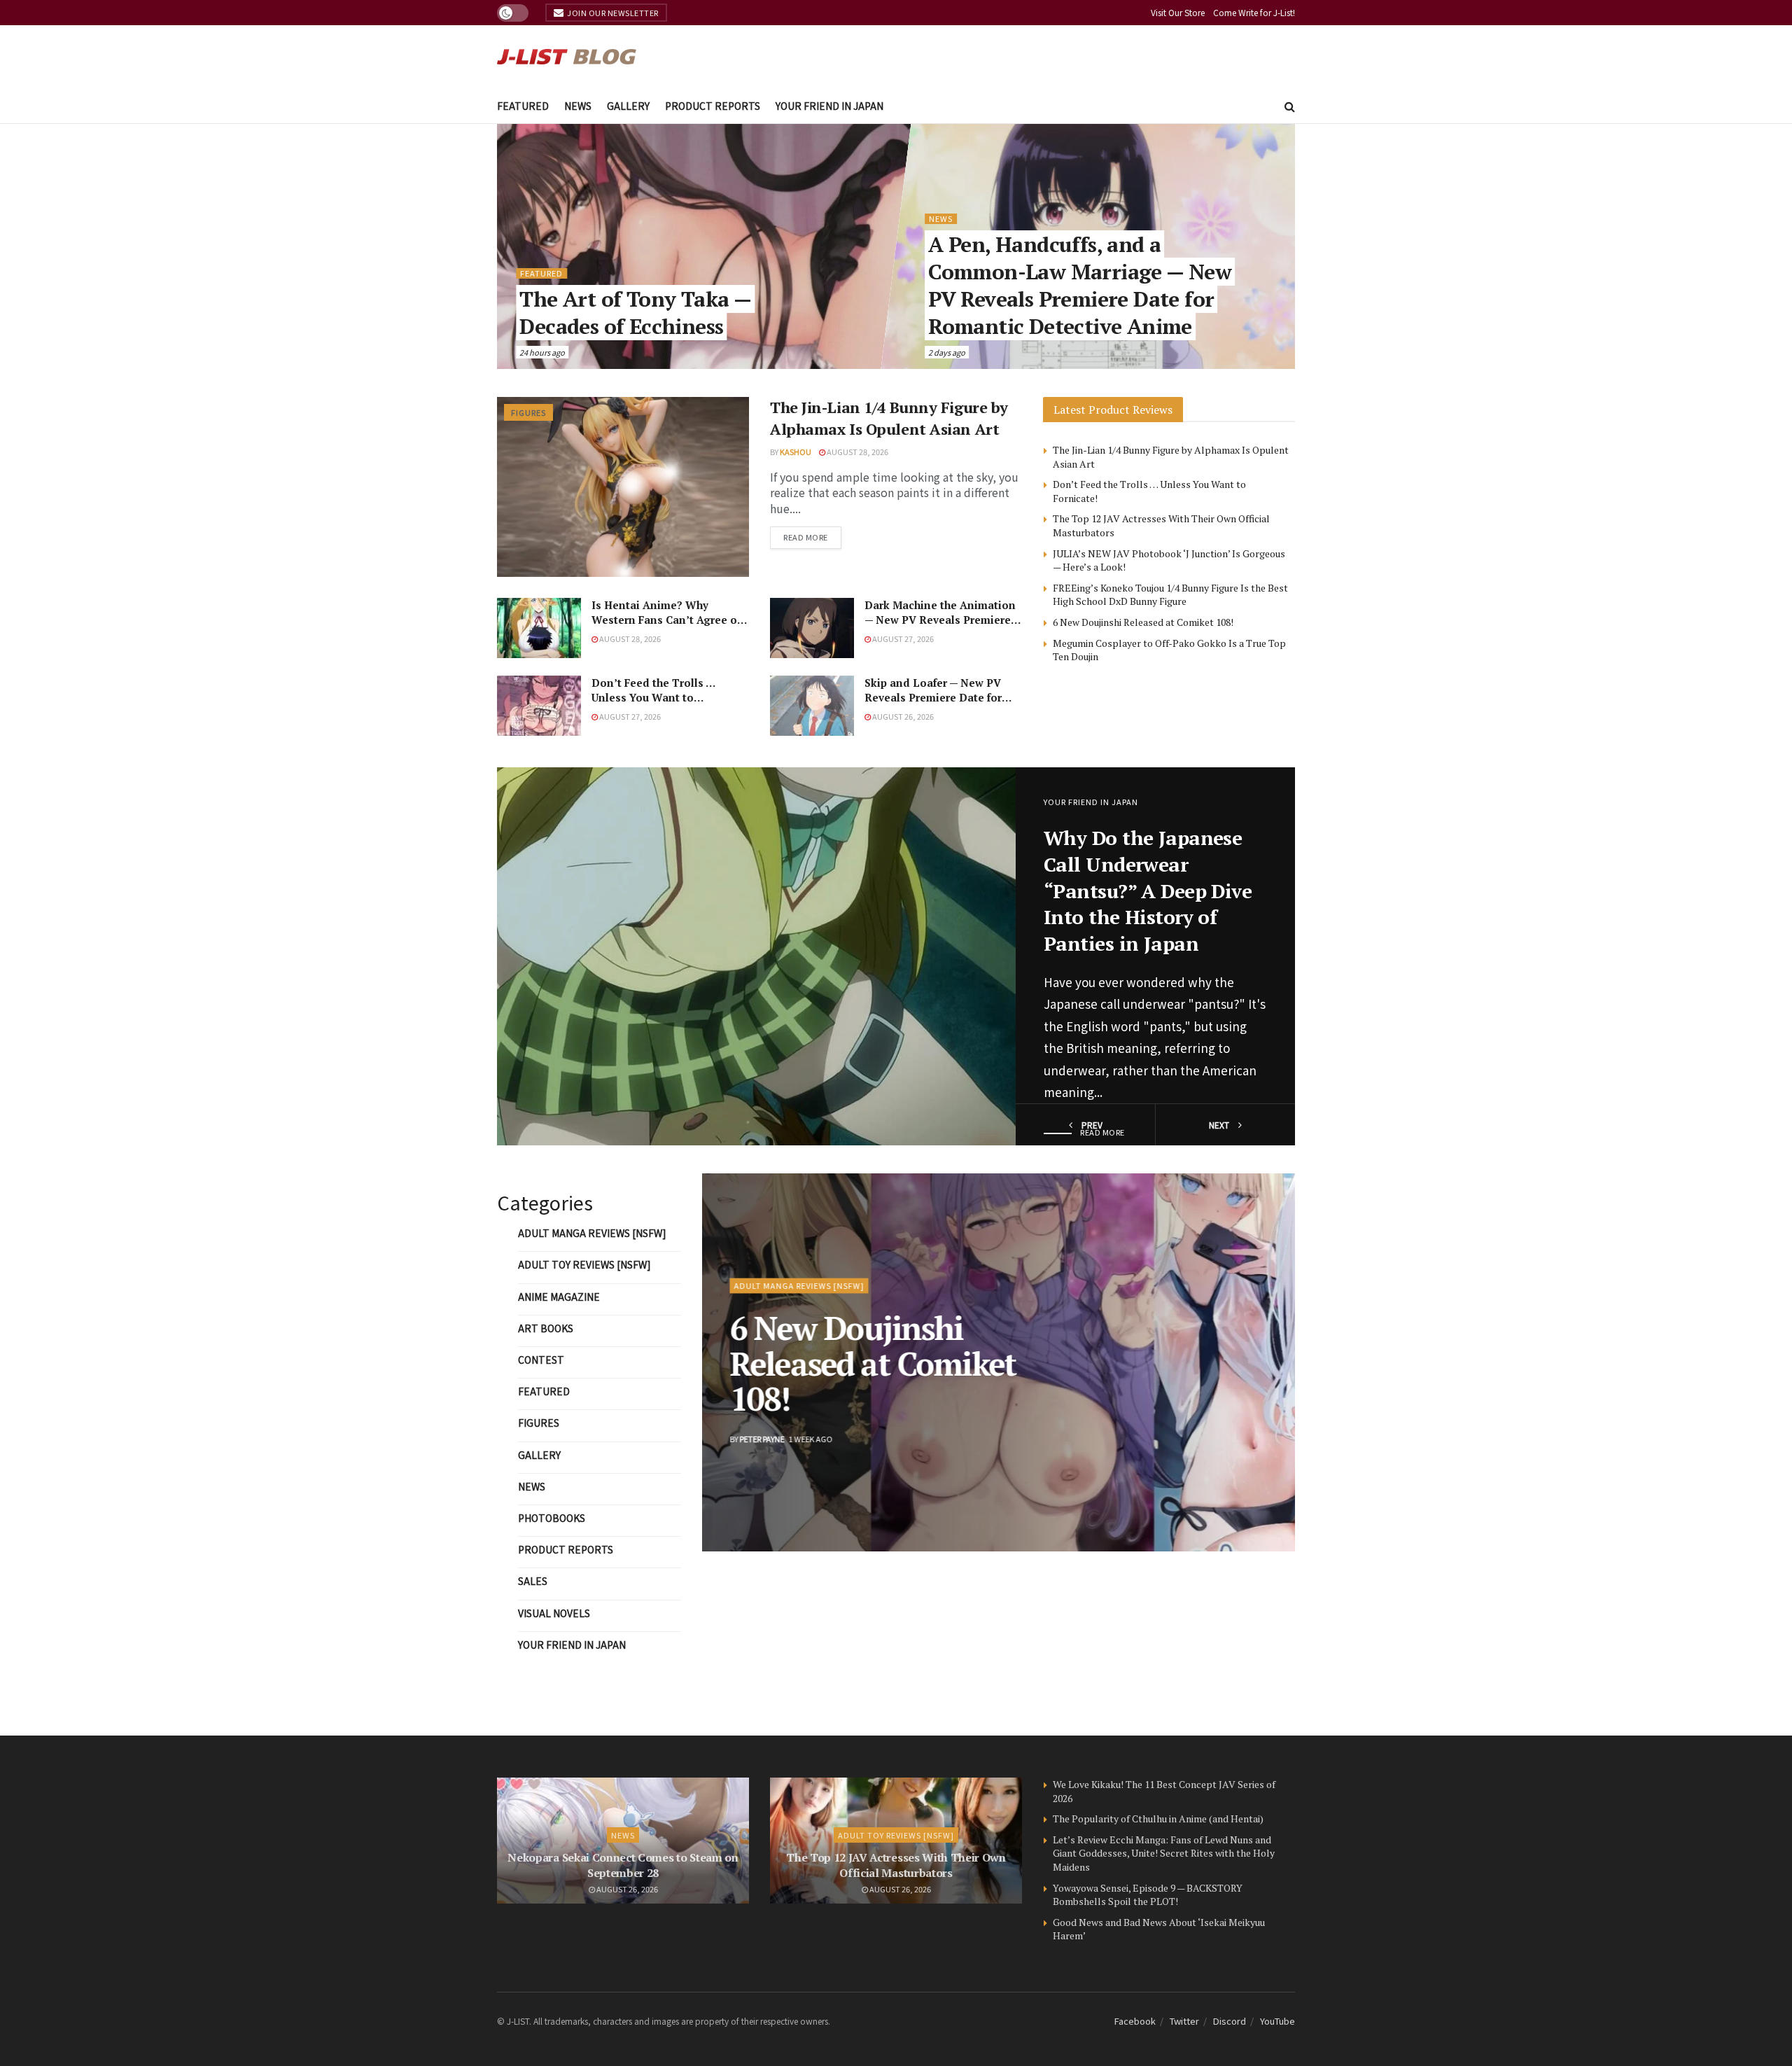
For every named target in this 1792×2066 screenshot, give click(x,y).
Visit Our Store (1178, 12)
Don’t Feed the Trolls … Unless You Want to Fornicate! (653, 697)
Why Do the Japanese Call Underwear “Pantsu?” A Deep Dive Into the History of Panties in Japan (1148, 891)
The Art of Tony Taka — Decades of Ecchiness (636, 313)
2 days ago (947, 352)
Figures (528, 412)
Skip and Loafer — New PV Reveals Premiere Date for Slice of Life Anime (933, 697)
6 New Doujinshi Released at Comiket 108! (1143, 622)
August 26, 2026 (902, 716)
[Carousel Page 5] (1277, 1393)
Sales (533, 1581)
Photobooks (552, 1518)
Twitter (1184, 2021)
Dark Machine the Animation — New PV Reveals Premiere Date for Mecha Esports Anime (940, 627)
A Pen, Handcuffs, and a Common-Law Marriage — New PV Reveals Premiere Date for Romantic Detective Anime (1080, 285)
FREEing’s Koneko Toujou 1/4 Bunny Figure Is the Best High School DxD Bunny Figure (1170, 595)
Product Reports (713, 106)
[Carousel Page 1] (1277, 1332)
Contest (541, 1360)
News (578, 106)
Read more (806, 537)
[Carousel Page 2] (1277, 1347)
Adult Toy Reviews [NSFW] (584, 1264)
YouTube (1277, 2021)
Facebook (1135, 2021)
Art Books (546, 1328)
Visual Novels (554, 1613)
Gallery (628, 106)
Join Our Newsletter (612, 13)
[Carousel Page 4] (1277, 1378)
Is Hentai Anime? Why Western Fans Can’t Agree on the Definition (668, 620)
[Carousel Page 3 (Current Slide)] (1277, 1362)
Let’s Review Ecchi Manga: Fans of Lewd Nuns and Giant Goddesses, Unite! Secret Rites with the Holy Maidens (1164, 1853)
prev (1091, 1125)
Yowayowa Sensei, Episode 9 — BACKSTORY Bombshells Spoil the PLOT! (1148, 1895)
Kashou (796, 452)
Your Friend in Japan (829, 106)
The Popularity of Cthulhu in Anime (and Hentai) (1158, 1819)
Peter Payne (762, 1439)
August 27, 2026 (902, 638)
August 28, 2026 (857, 452)
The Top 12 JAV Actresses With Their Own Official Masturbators (896, 1865)
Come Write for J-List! (1254, 12)
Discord (1230, 2021)
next (1220, 1125)
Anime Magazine (559, 1297)
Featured (523, 106)
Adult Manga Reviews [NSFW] (592, 1233)
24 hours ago (543, 352)
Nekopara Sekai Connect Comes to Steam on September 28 (623, 1865)
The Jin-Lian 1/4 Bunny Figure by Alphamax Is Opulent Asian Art (889, 418)
